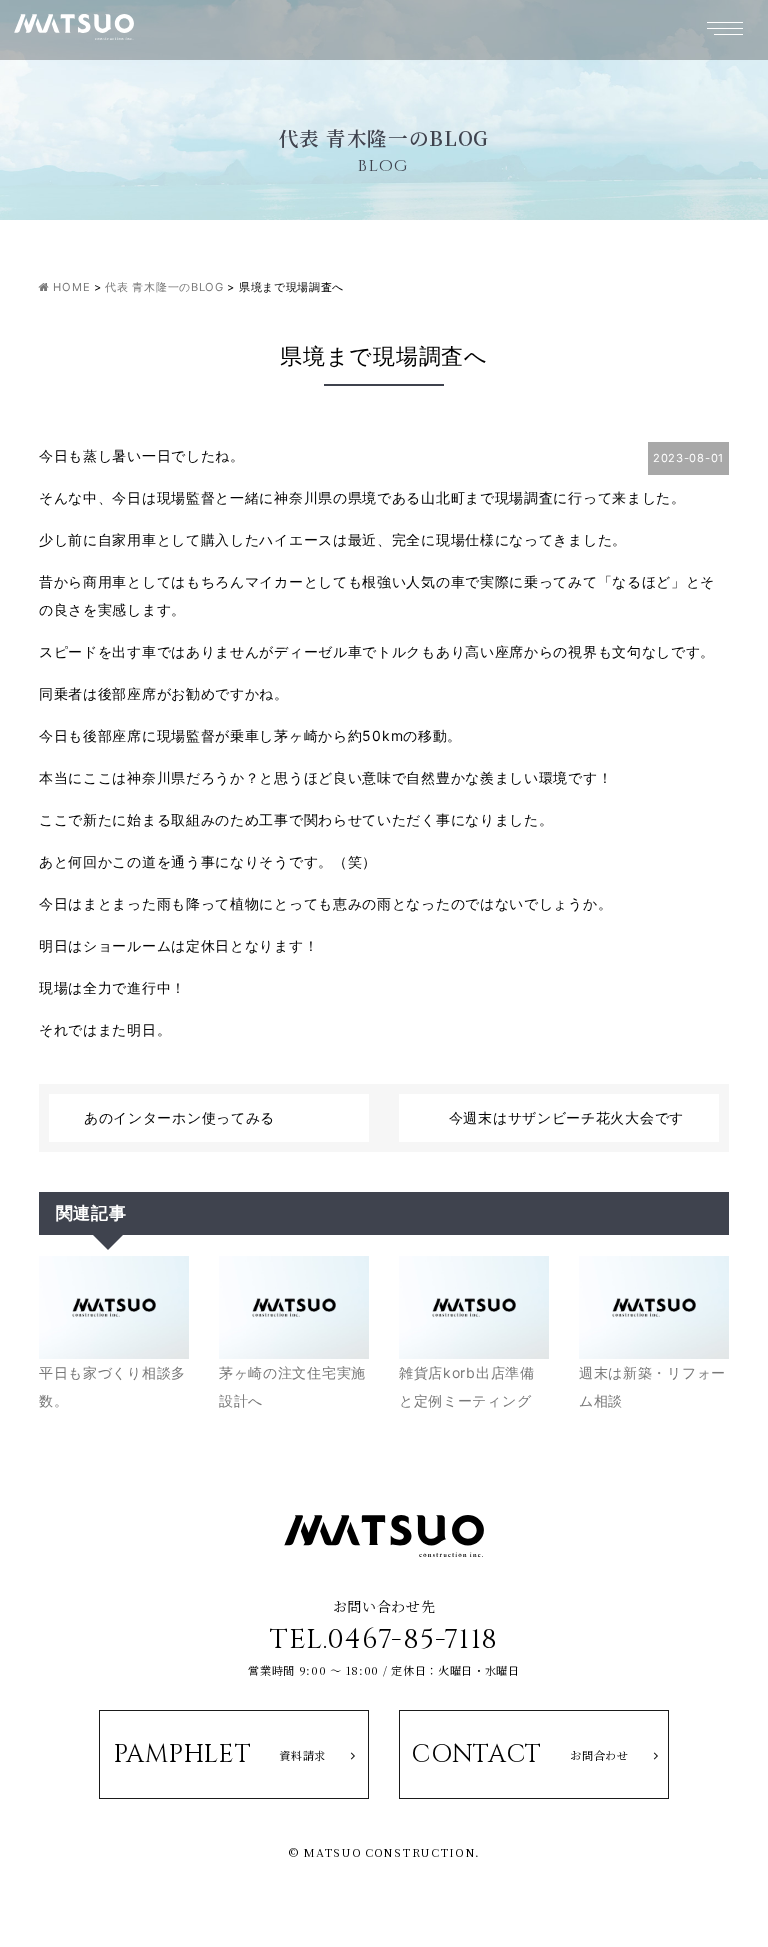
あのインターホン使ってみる (179, 1117)
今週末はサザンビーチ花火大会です (566, 1117)
